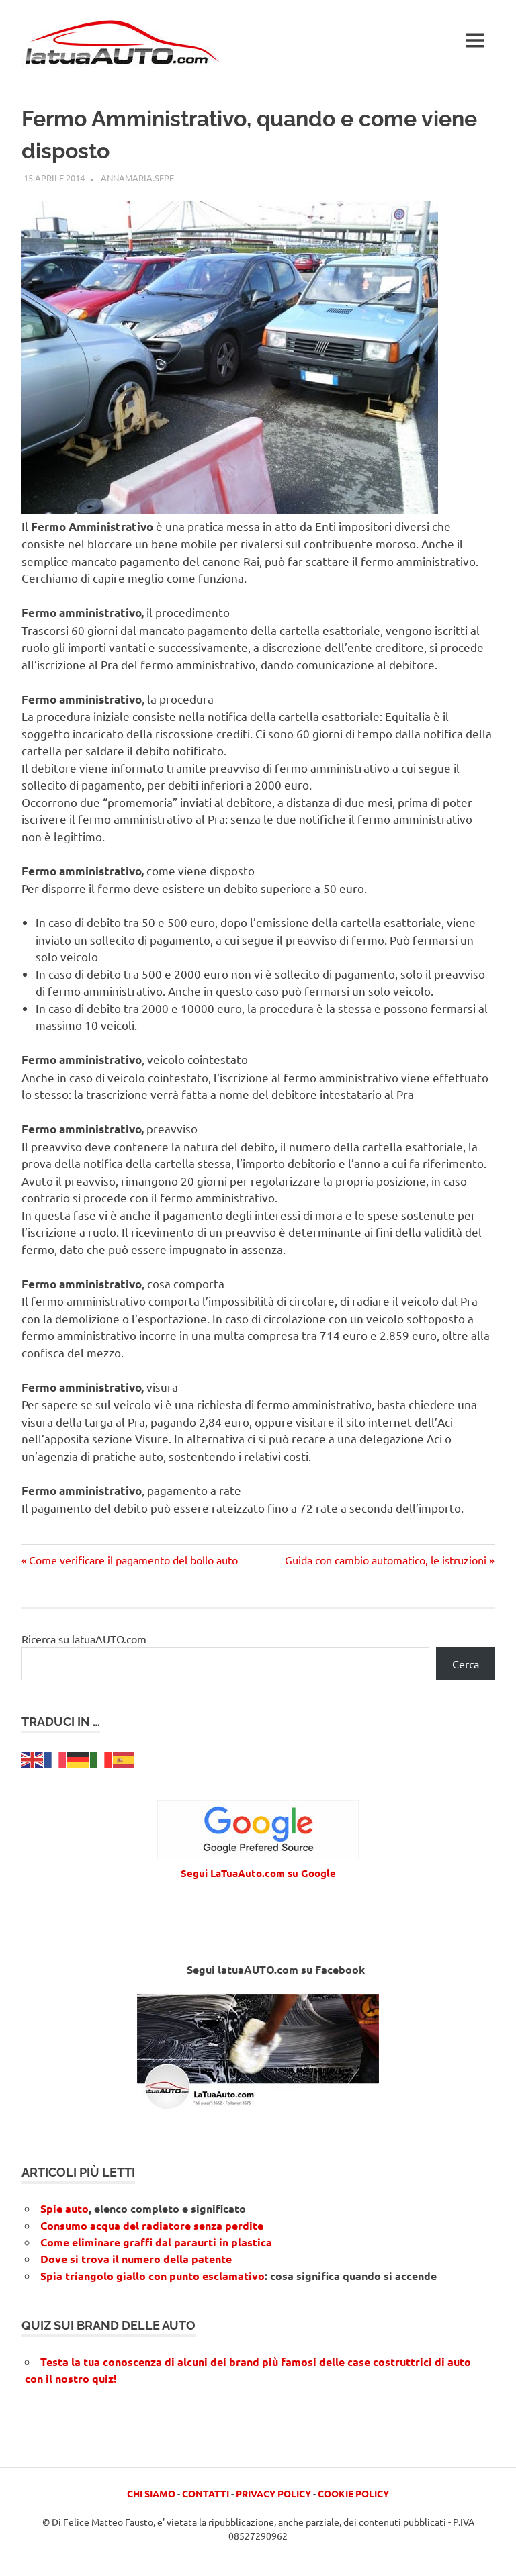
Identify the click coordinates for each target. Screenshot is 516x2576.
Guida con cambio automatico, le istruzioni (386, 1560)
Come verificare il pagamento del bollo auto (133, 1560)
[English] (33, 1758)
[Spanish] (124, 1758)
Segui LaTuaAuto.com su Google (258, 1873)
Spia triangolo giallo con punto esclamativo (153, 2276)
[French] (56, 1758)
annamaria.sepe (137, 178)
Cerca (466, 1664)
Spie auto (64, 2208)
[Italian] (101, 1758)
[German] (79, 1758)
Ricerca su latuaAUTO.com (84, 1639)
